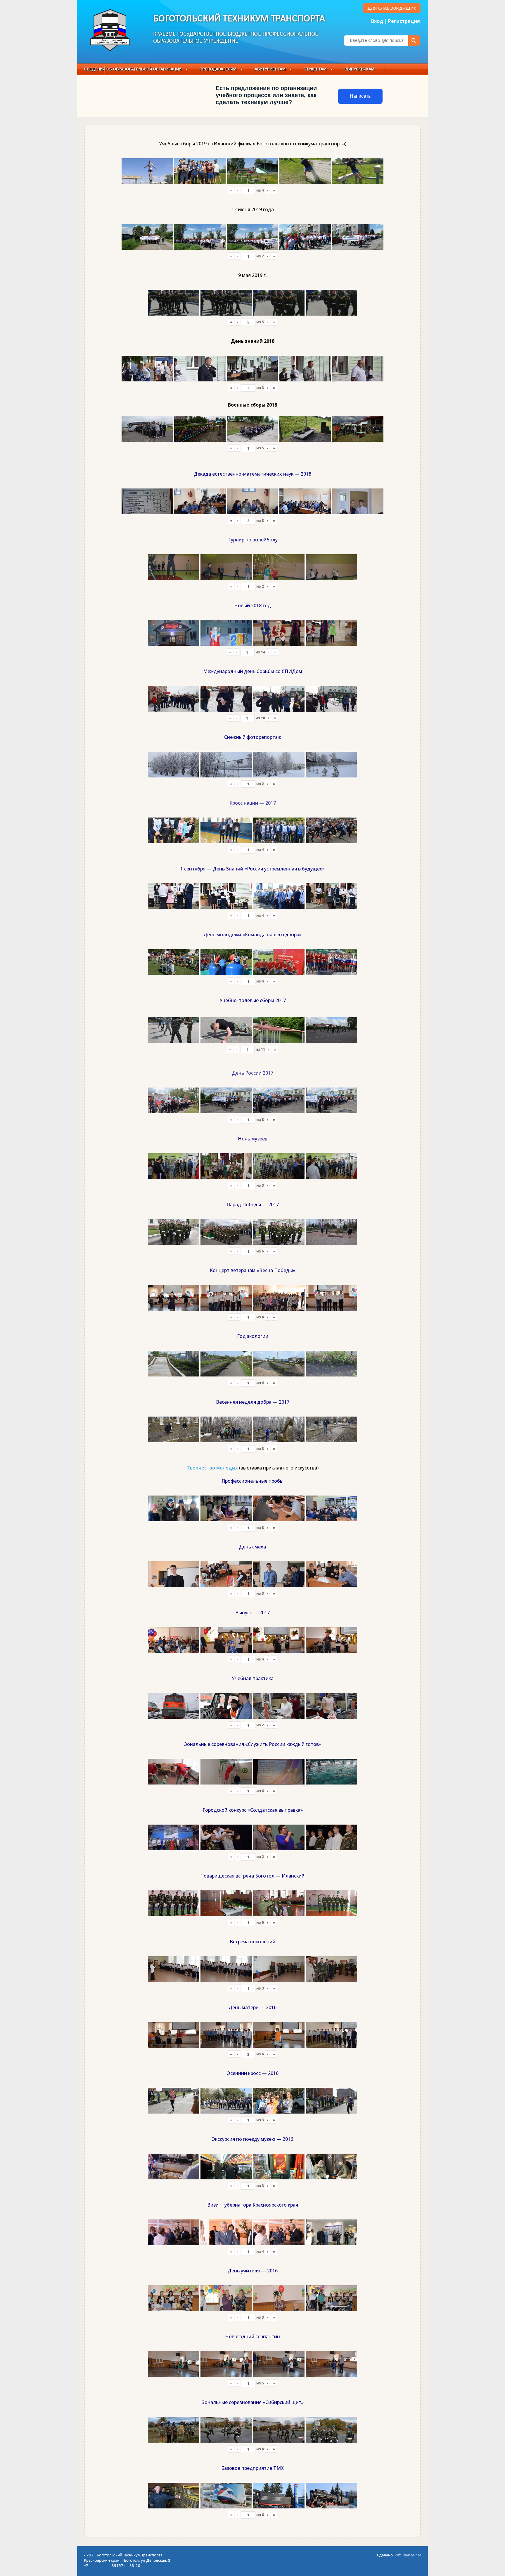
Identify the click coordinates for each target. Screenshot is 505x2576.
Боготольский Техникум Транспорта (239, 19)
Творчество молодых (212, 1468)
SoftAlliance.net (407, 2555)
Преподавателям (218, 69)
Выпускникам (359, 69)
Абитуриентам (270, 69)
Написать (360, 96)
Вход (377, 21)
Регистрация (404, 21)
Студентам (315, 69)
